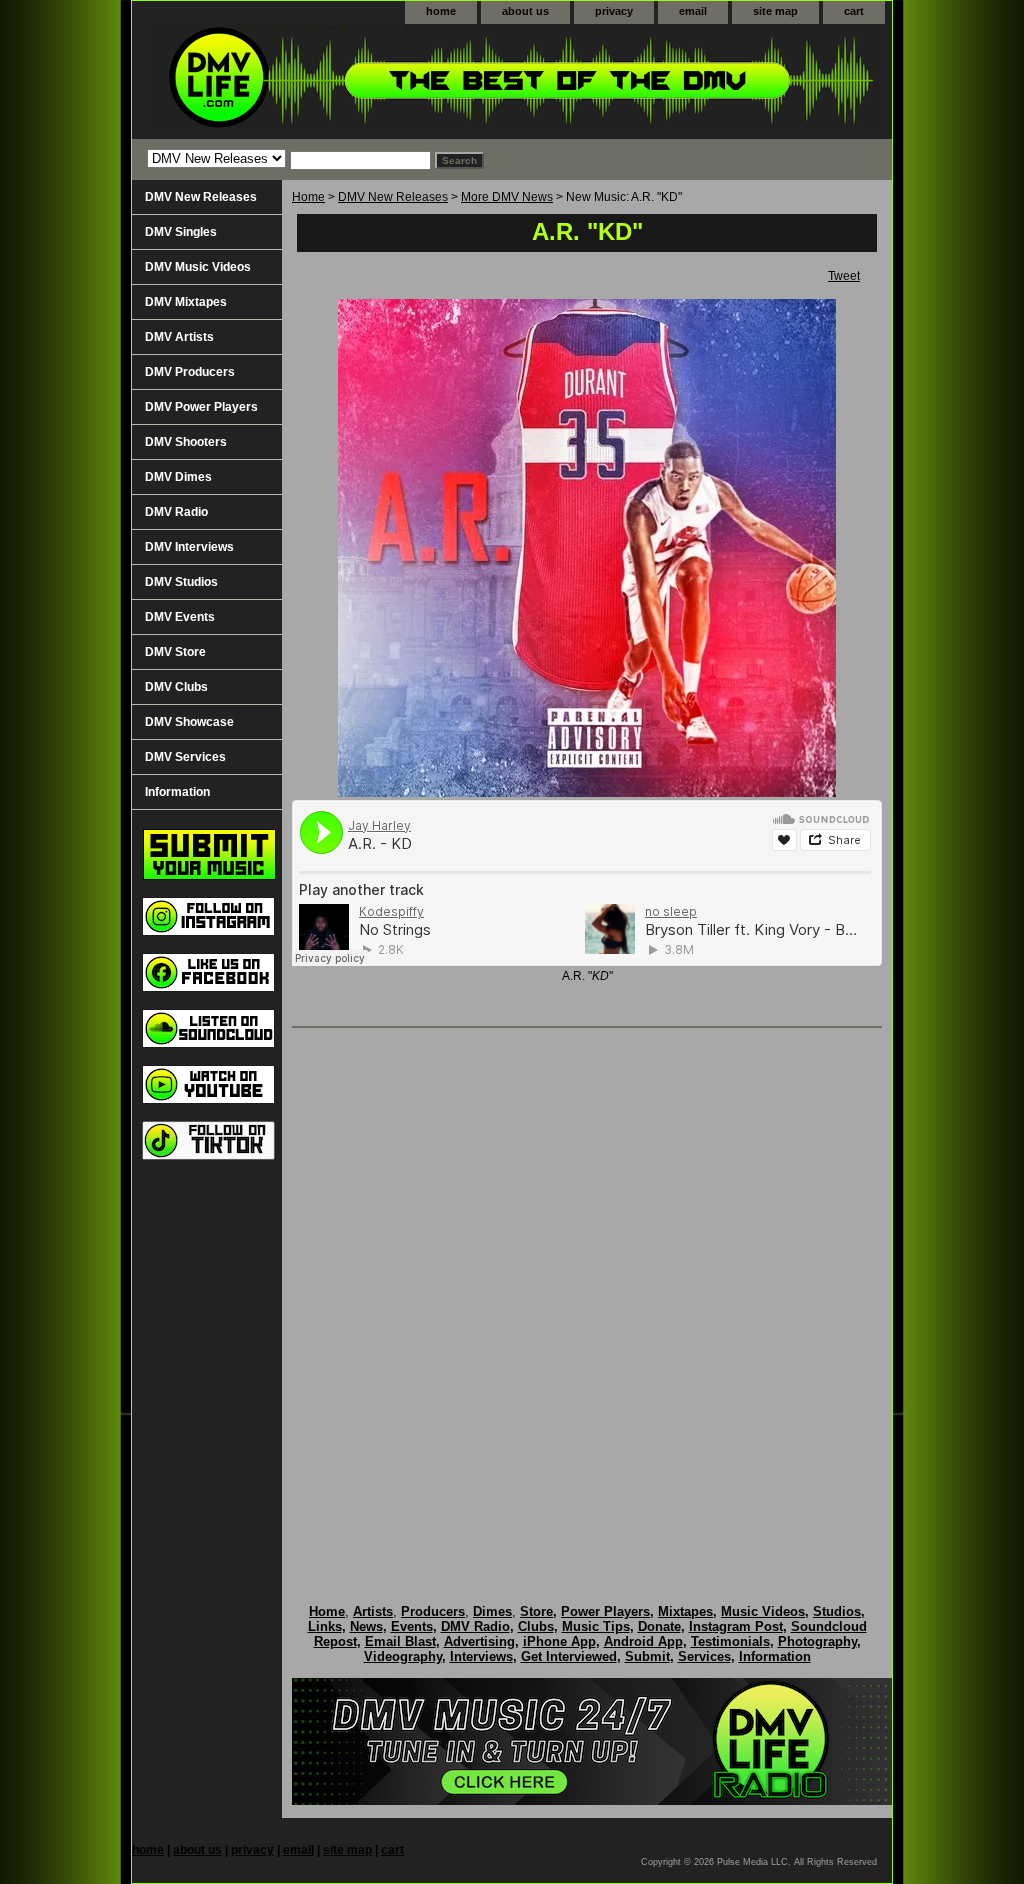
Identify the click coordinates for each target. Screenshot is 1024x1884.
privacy (614, 11)
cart (854, 11)
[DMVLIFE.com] (382, 81)
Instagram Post (736, 1626)
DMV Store (175, 652)
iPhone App (559, 1641)
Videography (403, 1656)
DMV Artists (179, 337)
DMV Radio (176, 512)
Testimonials (730, 1641)
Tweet (844, 276)
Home (308, 197)
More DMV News (507, 197)
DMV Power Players (201, 407)
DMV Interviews (189, 547)
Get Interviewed (569, 1656)
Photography (817, 1641)
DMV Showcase (189, 722)
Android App (643, 1641)
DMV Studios (181, 582)
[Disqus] (587, 1295)
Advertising (479, 1641)
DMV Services (185, 757)
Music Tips (596, 1626)
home (441, 11)
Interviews (481, 1656)
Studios (837, 1611)
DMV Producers (190, 372)
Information (177, 792)
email (693, 11)
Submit (647, 1656)
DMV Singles (181, 232)
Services (704, 1656)
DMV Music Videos (198, 267)
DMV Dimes (178, 477)
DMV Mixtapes (186, 302)
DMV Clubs (176, 687)
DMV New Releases (393, 197)
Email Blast (400, 1641)
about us (525, 11)
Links (325, 1626)
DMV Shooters (186, 442)
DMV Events (180, 617)
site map (775, 11)
